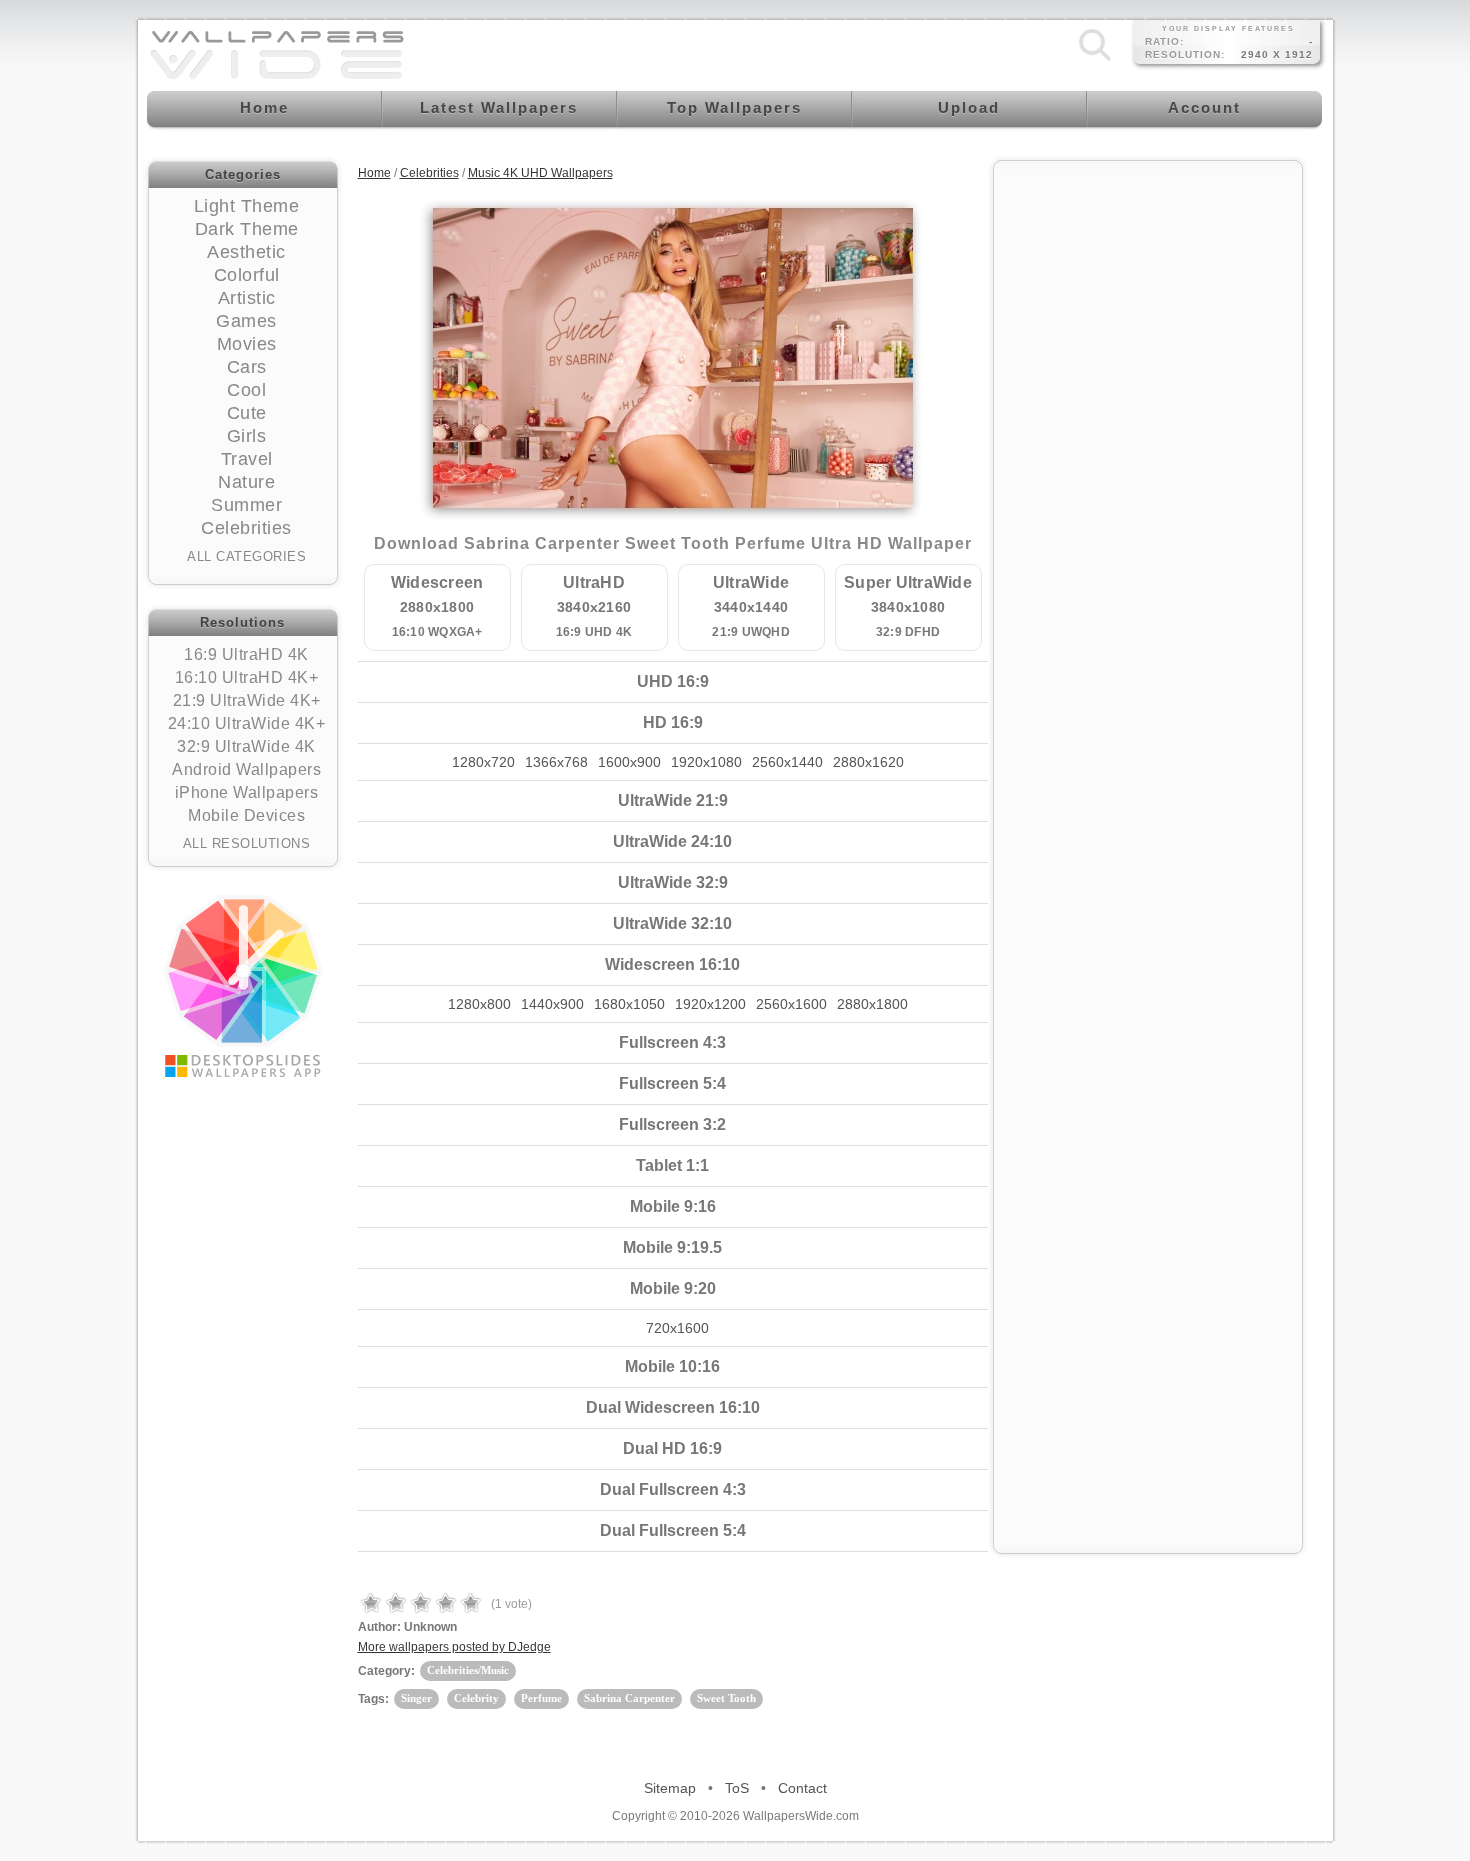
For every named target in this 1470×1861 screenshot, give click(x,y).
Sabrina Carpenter (629, 1698)
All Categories (246, 556)
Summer (246, 505)
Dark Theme (247, 229)
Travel (247, 459)
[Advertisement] (1148, 472)
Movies (247, 344)
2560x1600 (791, 1004)
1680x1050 (629, 1004)
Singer (416, 1698)
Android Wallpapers (246, 769)
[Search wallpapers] (1095, 61)
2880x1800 (872, 1004)
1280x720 (483, 762)
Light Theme (247, 206)
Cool (246, 390)
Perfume (541, 1698)
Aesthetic (246, 252)
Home (374, 173)
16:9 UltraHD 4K (246, 654)
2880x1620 (868, 762)
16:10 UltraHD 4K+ (247, 677)
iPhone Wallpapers (247, 792)
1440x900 (552, 1004)
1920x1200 (710, 1004)
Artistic (247, 298)
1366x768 (556, 762)
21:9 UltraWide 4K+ (247, 700)
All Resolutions (247, 843)
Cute (247, 413)
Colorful (247, 275)
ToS (737, 1788)
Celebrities (246, 528)
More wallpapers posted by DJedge (454, 1647)
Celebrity (476, 1698)
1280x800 (479, 1004)
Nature (246, 482)
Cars (247, 367)
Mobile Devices (246, 815)
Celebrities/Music (468, 1670)
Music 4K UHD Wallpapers (540, 173)
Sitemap (670, 1788)
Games (246, 321)
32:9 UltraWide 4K (246, 746)
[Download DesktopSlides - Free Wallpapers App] (243, 986)
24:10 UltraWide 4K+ (247, 723)
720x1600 (677, 1328)
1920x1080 (706, 762)
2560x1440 (787, 762)
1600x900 (629, 762)
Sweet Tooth (726, 1698)
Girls (247, 436)
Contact (802, 1788)
